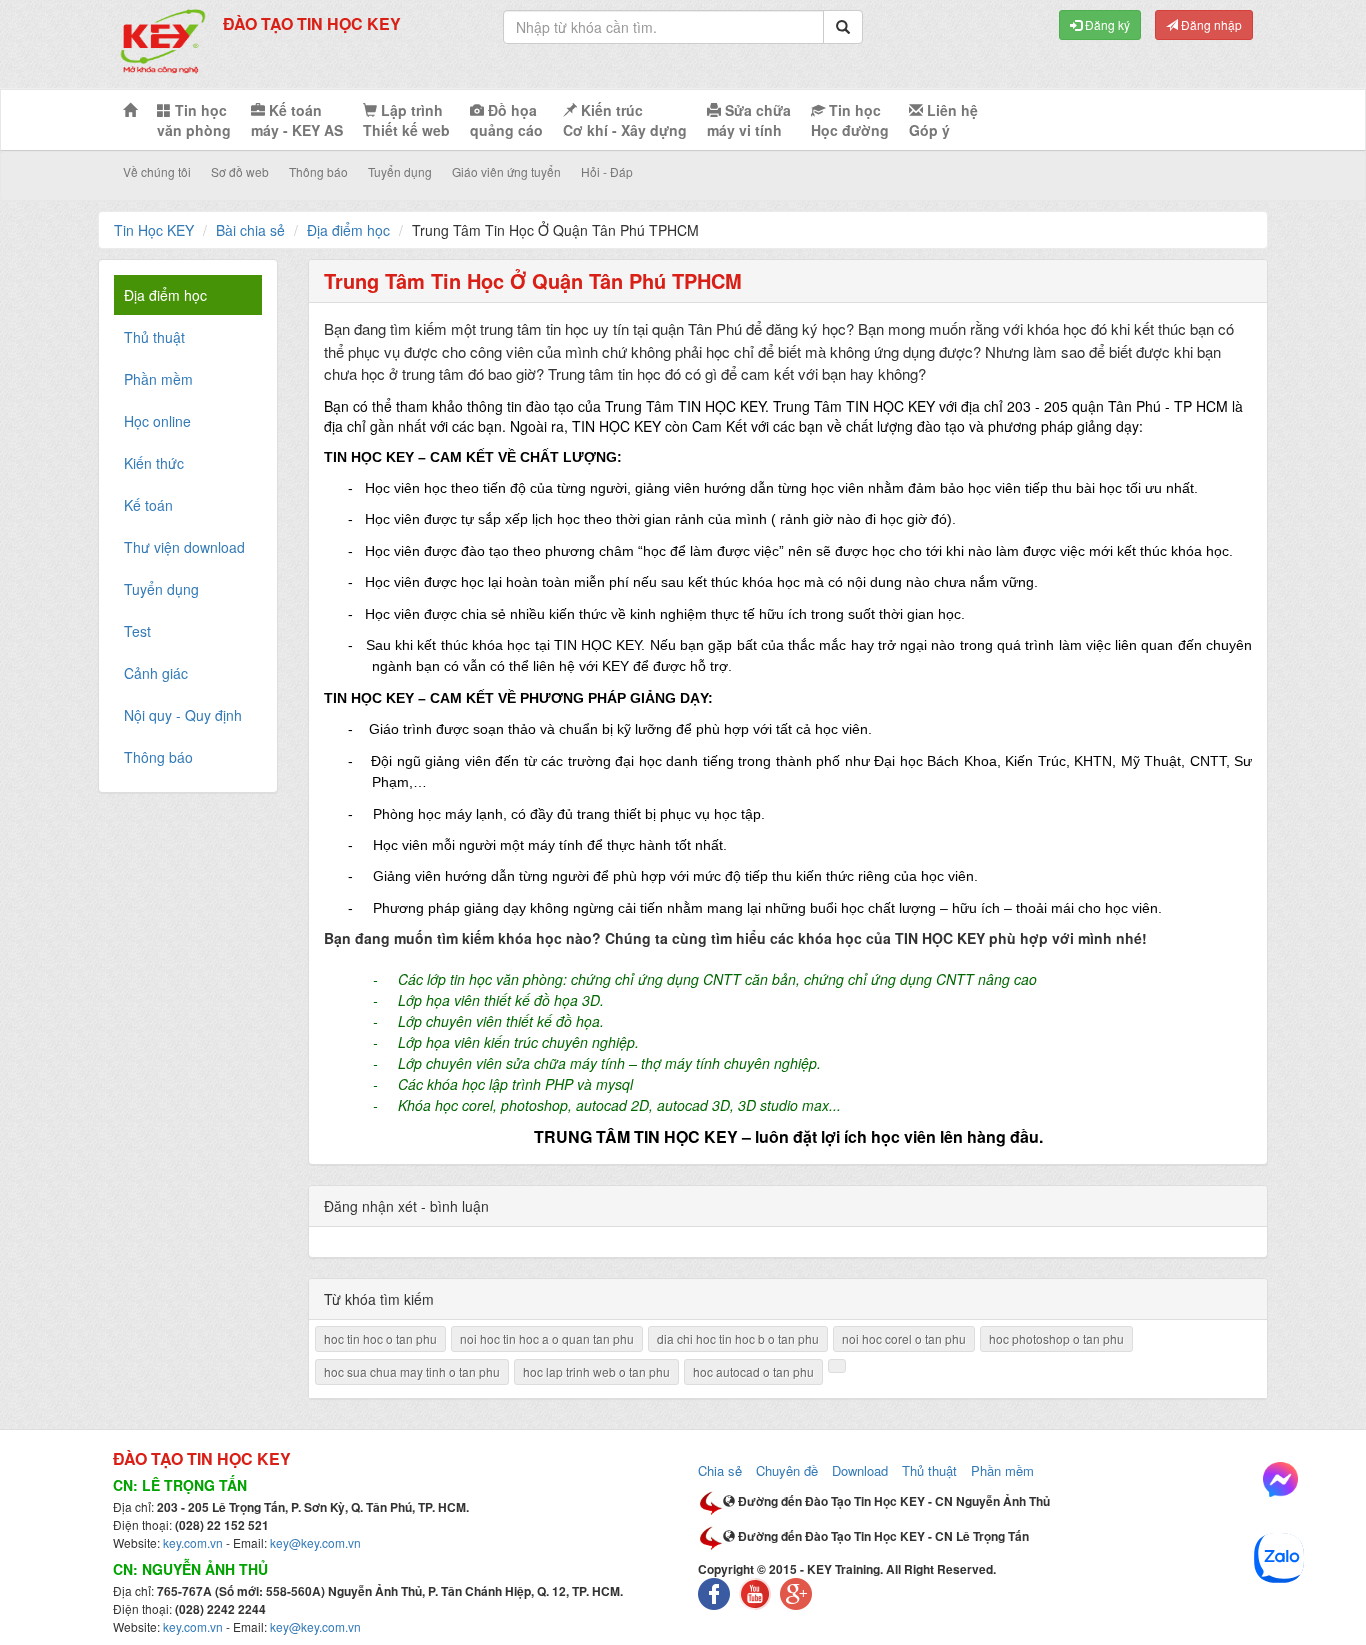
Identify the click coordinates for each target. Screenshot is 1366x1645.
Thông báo (318, 171)
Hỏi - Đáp (607, 171)
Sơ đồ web (240, 171)
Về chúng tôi (157, 171)
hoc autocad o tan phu (753, 1371)
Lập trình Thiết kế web (406, 120)
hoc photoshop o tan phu (1056, 1338)
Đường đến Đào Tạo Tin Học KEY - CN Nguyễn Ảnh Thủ (892, 1501)
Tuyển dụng (400, 171)
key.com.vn (193, 1542)
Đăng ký (1106, 24)
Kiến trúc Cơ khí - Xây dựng (625, 120)
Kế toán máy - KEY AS (297, 120)
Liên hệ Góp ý (943, 120)
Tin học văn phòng (194, 120)
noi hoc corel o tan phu (904, 1338)
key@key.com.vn (315, 1542)
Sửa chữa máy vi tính (749, 120)
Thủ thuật (929, 1470)
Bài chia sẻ (250, 230)
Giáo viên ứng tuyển (506, 171)
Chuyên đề (787, 1470)
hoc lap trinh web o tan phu (596, 1371)
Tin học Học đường (850, 120)
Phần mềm (1002, 1470)
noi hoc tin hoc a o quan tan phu (547, 1338)
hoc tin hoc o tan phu (380, 1338)
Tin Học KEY (154, 230)
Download (860, 1470)
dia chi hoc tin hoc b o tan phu (738, 1338)
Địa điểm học (348, 230)
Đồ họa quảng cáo (506, 120)
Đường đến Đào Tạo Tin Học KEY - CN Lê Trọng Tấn (882, 1536)
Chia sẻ (720, 1470)
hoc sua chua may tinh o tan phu (412, 1371)
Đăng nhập (1210, 24)
